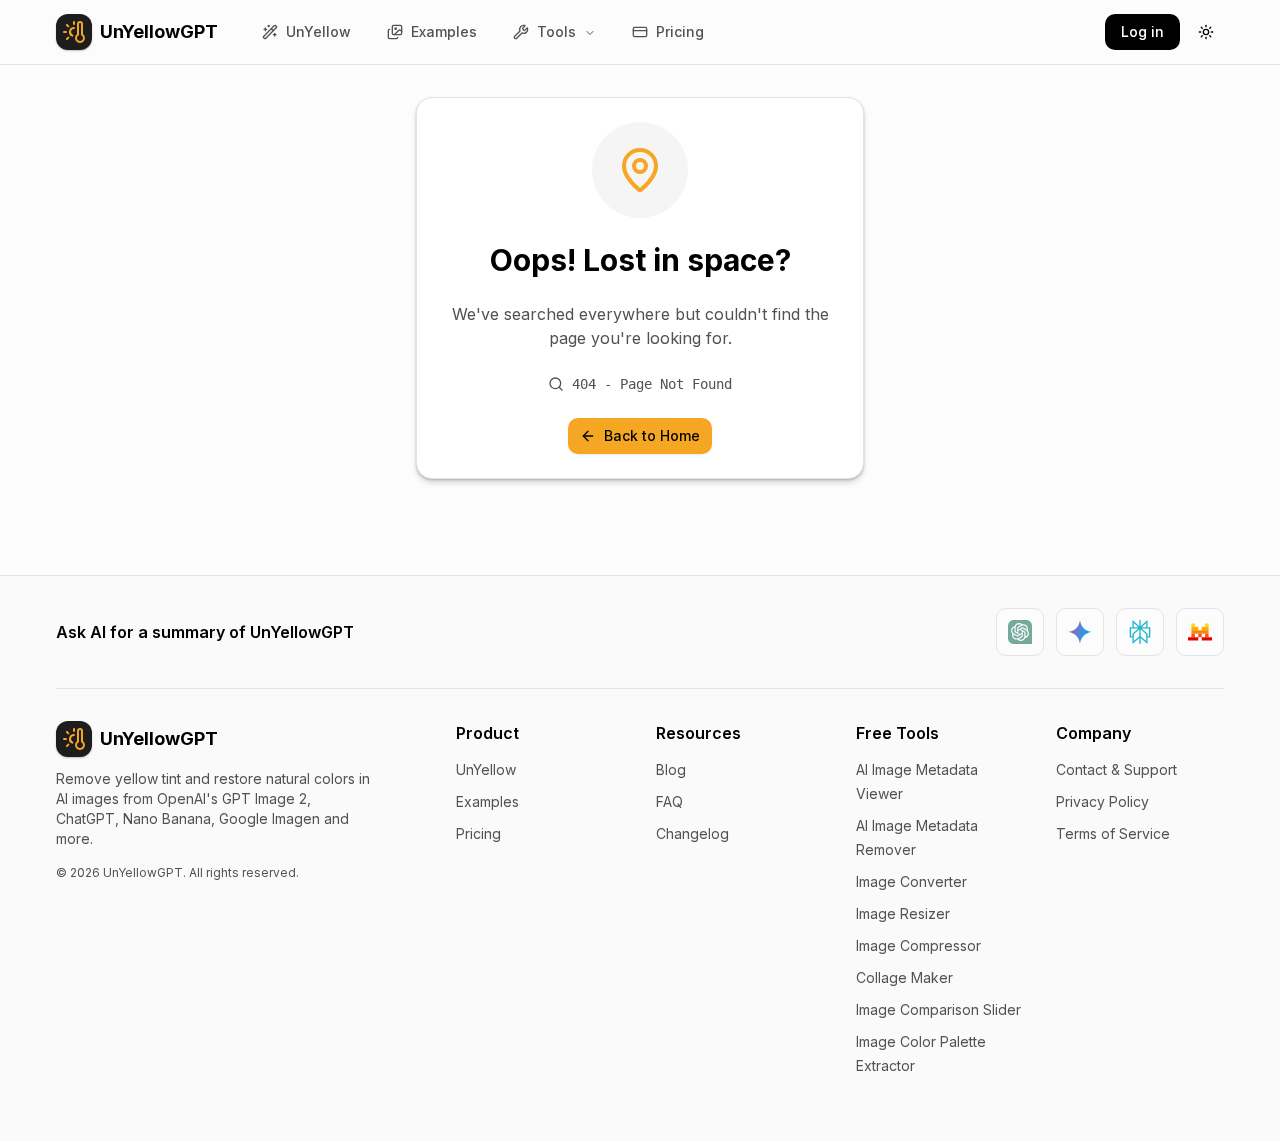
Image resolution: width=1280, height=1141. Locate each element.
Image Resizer (903, 913)
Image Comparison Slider (938, 1009)
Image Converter (911, 881)
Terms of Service (1113, 833)
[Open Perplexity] (1140, 632)
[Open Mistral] (1200, 632)
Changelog (692, 833)
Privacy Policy (1102, 801)
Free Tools (897, 733)
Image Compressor (918, 945)
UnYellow (486, 769)
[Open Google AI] (1080, 632)
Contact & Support (1116, 769)
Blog (671, 769)
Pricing (478, 833)
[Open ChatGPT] (1020, 632)
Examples (487, 801)
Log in (1142, 31)
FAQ (669, 801)
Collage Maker (904, 977)
